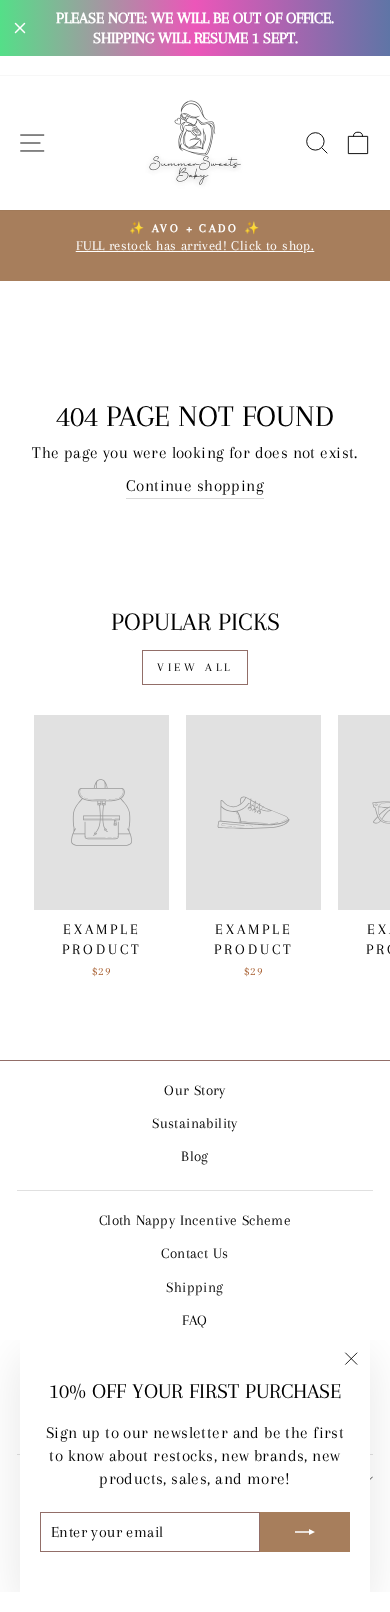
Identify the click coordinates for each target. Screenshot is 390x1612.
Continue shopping (195, 486)
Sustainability (195, 1123)
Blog (195, 1156)
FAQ (194, 1320)
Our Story (195, 1090)
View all (195, 667)
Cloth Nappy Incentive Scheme (195, 1220)
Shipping (194, 1287)
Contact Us (194, 1253)
